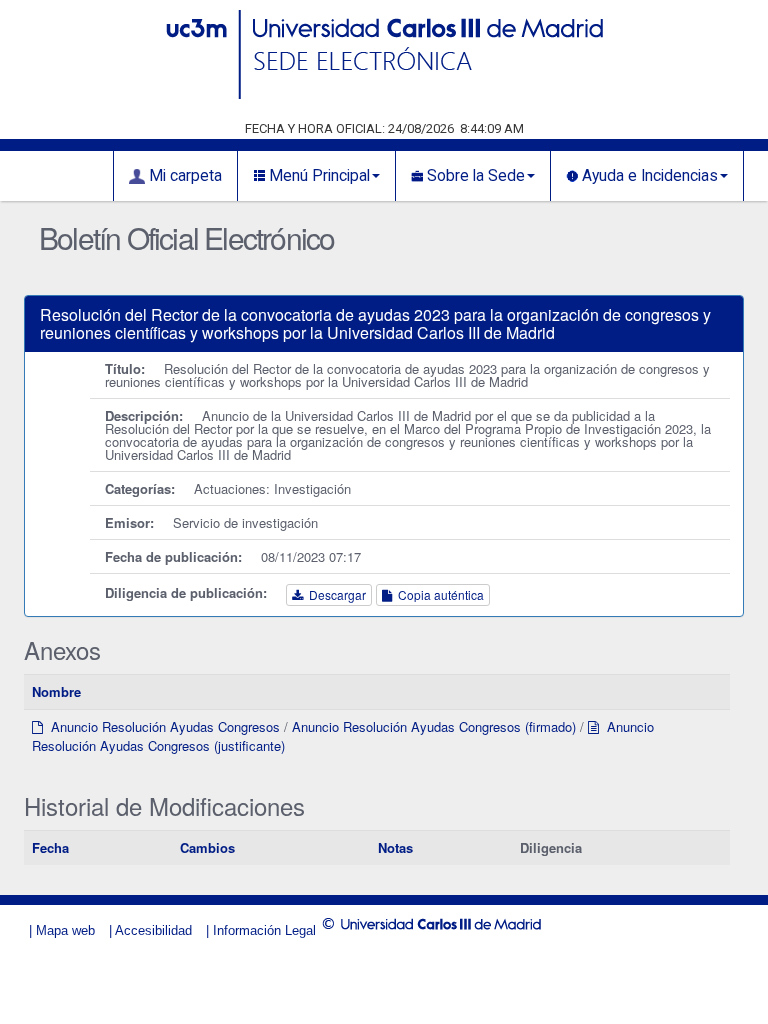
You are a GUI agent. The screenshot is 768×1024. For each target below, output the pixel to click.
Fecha (50, 847)
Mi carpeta (183, 176)
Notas (395, 847)
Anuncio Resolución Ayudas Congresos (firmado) (434, 726)
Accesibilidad (153, 930)
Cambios (207, 847)
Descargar (334, 594)
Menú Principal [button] (317, 176)
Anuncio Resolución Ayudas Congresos (161, 726)
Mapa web (65, 930)
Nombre (56, 691)
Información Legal (264, 930)
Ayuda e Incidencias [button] (648, 176)
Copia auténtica (438, 594)
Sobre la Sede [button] (474, 176)
